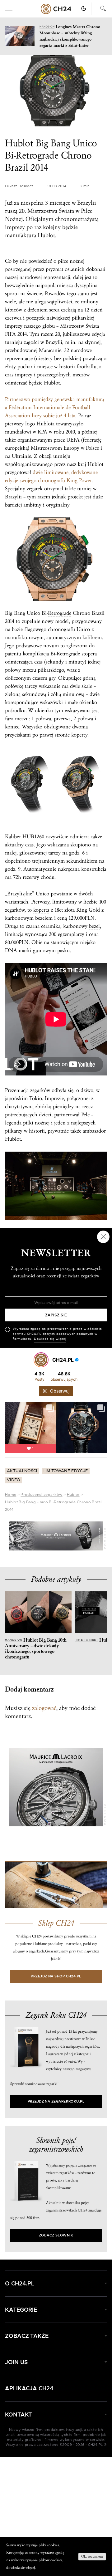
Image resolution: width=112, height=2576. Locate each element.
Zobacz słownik (56, 2235)
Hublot (73, 1495)
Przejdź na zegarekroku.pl (56, 2101)
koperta (41, 910)
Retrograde (60, 613)
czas (9, 375)
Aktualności (22, 1471)
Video (14, 1480)
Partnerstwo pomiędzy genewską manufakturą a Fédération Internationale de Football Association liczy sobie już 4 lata (54, 407)
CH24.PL (56, 9)
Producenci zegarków (41, 1495)
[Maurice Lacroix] (56, 1536)
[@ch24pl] (41, 1360)
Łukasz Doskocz (19, 186)
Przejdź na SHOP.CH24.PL (56, 1976)
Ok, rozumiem (92, 2556)
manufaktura (21, 235)
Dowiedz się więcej (50, 1339)
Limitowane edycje (66, 1471)
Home (11, 1495)
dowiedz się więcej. (21, 2568)
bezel (94, 926)
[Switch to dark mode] (84, 8)
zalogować (44, 1708)
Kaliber (13, 837)
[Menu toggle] (9, 9)
